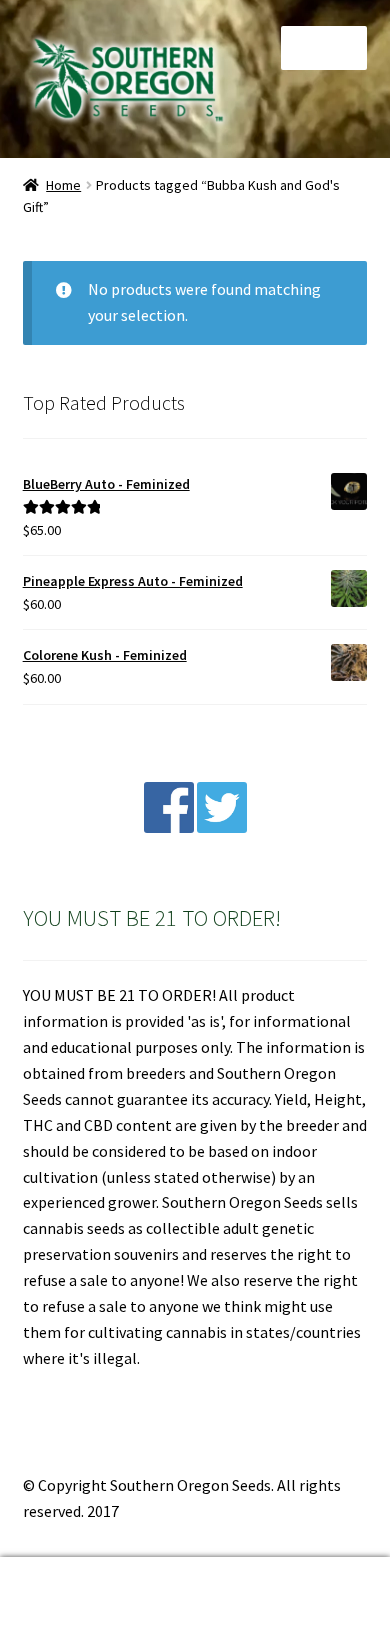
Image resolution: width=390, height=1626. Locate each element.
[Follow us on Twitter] (222, 827)
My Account (65, 1592)
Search (195, 1592)
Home (63, 185)
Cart (300, 1574)
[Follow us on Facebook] (169, 827)
